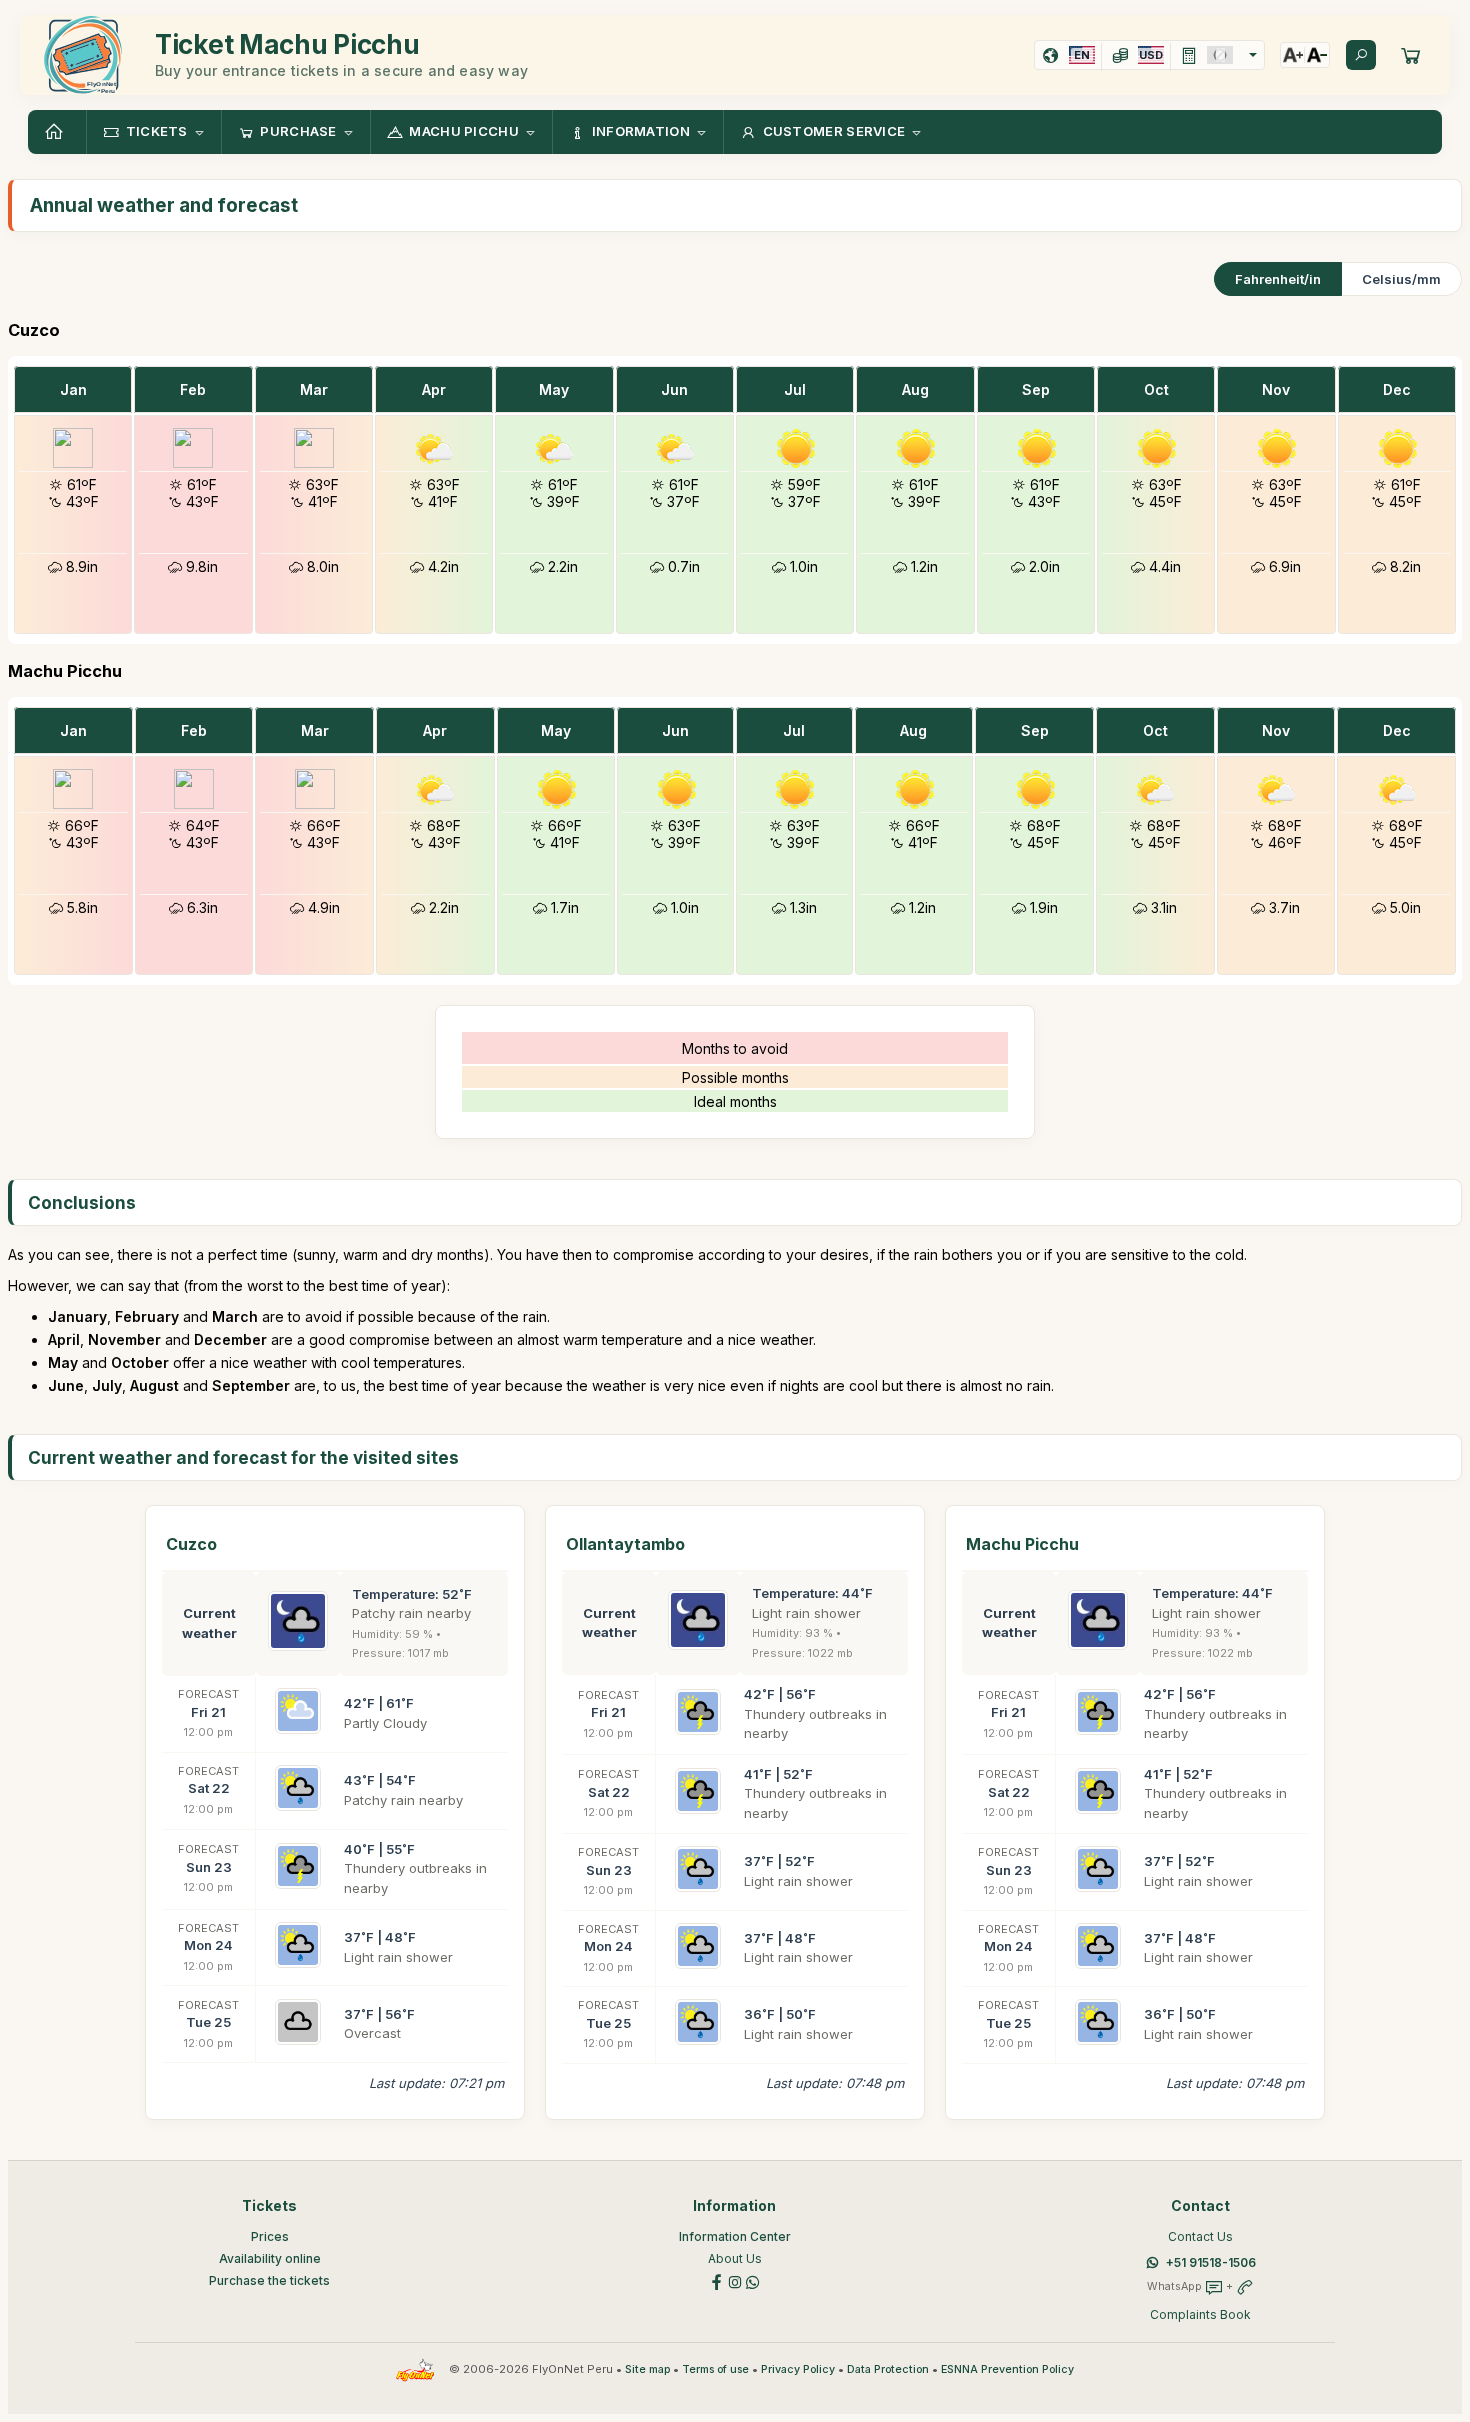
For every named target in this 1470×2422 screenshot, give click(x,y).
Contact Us (1200, 2236)
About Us (735, 2258)
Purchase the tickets (269, 2280)
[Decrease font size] (1317, 55)
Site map (647, 2369)
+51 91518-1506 (1211, 2262)
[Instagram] (735, 2280)
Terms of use (715, 2369)
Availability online (270, 2258)
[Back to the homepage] (57, 132)
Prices (270, 2236)
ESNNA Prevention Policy (1007, 2369)
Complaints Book (1200, 2314)
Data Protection (888, 2369)
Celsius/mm (1401, 279)
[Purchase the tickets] (1411, 55)
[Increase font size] (1293, 55)
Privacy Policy (798, 2369)
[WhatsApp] (753, 2280)
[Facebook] (717, 2280)
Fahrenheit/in (1278, 279)
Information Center (735, 2236)
